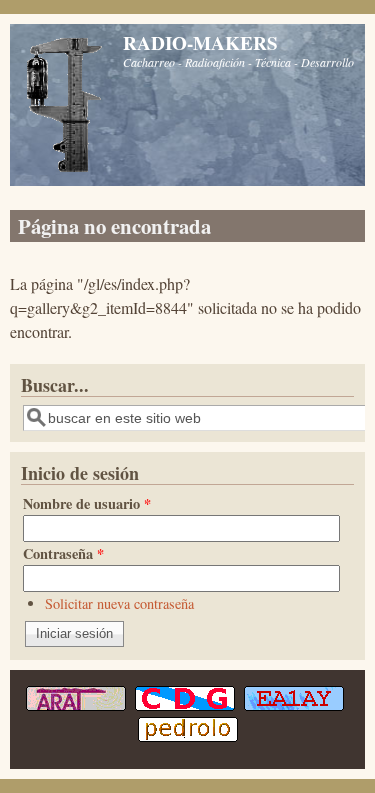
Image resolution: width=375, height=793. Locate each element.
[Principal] (65, 169)
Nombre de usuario (87, 503)
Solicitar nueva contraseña (119, 603)
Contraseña (63, 553)
